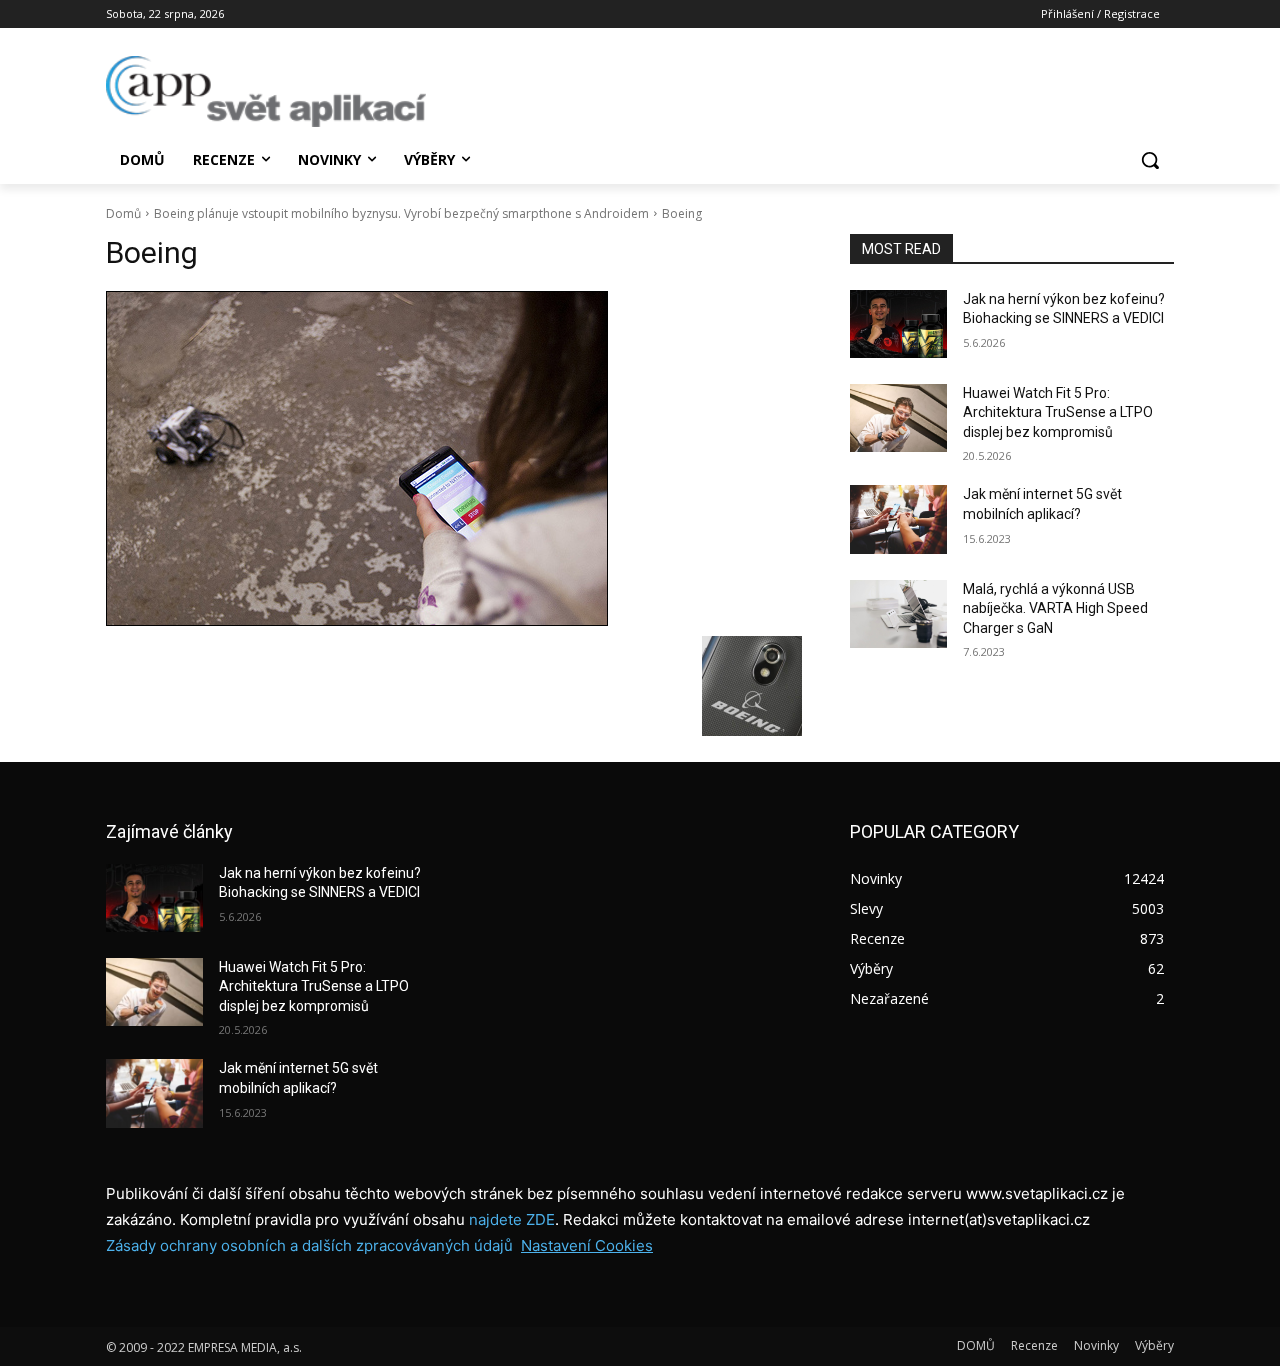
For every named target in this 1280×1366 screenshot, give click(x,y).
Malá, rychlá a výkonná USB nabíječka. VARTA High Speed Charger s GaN (1055, 608)
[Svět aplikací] (266, 91)
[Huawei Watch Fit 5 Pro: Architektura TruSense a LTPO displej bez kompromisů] (898, 418)
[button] (1150, 160)
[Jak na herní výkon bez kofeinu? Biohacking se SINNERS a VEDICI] (898, 324)
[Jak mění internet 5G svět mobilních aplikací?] (898, 519)
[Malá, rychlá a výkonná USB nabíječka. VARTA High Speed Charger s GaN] (898, 614)
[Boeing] (454, 458)
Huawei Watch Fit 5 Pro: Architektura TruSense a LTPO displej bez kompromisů (1058, 412)
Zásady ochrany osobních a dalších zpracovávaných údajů (309, 1245)
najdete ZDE (512, 1219)
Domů (123, 213)
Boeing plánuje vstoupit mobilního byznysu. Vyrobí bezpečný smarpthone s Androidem (401, 213)
